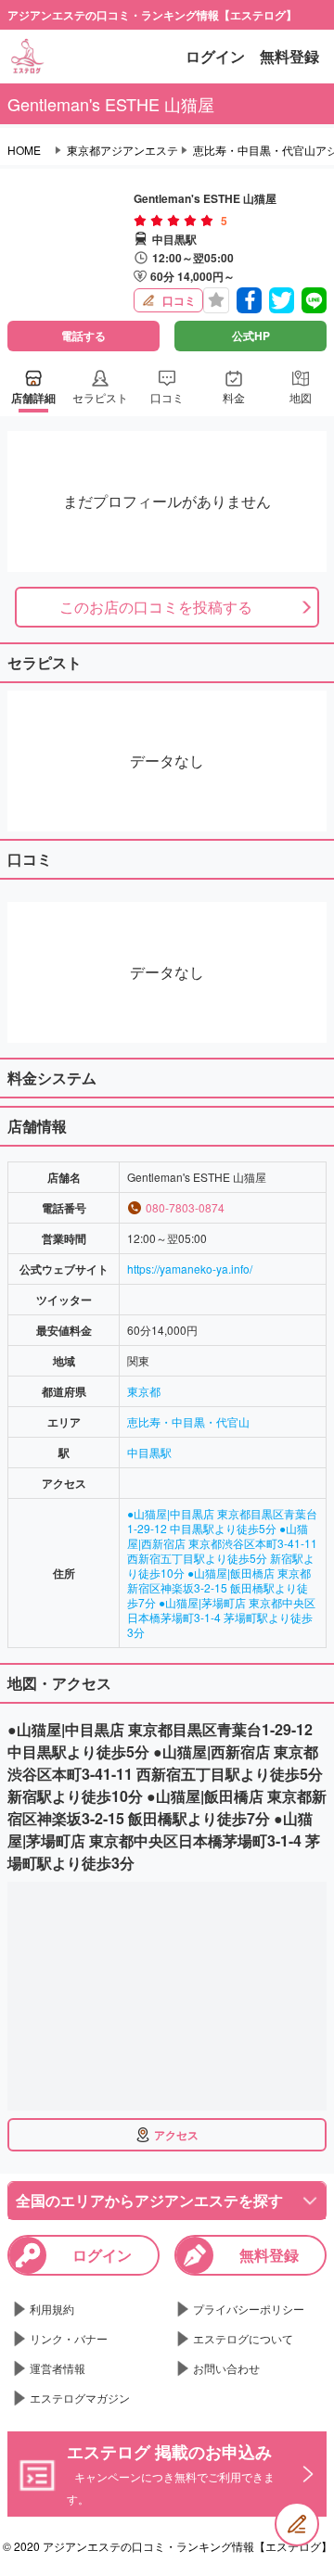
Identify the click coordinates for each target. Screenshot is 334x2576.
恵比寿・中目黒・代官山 (188, 1421)
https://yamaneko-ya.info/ (190, 1269)
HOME (24, 150)
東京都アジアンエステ (122, 150)
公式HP (251, 336)
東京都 (144, 1391)
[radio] (142, 221)
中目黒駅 (149, 1452)
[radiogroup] (173, 221)
